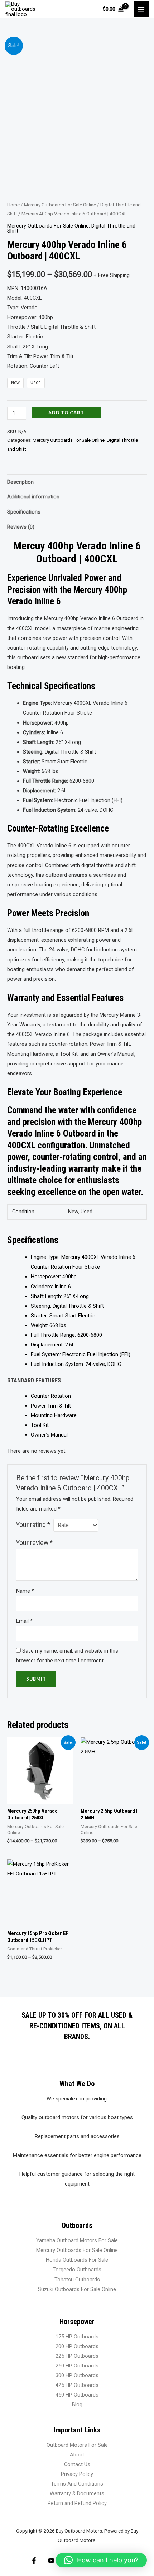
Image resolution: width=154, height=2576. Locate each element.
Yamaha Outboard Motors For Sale (77, 2240)
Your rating (33, 1525)
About (77, 2455)
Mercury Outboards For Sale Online (60, 205)
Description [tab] (20, 482)
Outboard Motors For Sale (77, 2445)
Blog (77, 2404)
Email (24, 1621)
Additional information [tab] (33, 497)
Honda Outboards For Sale (77, 2260)
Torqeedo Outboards (77, 2270)
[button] (101, 2560)
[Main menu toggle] (141, 9)
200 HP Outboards (77, 2346)
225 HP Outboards (77, 2356)
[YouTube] (51, 2561)
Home (13, 205)
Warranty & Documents (77, 2493)
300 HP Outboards (77, 2375)
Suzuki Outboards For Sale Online (77, 2289)
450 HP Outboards (77, 2395)
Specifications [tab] (24, 512)
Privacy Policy (77, 2474)
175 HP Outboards (77, 2337)
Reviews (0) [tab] (21, 527)
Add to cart (66, 413)
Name (25, 1591)
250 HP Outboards (77, 2366)
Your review (34, 1543)
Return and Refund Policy (77, 2503)
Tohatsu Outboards (77, 2280)
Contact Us (77, 2464)
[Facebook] (34, 2561)
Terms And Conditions (77, 2484)
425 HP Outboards (77, 2385)
